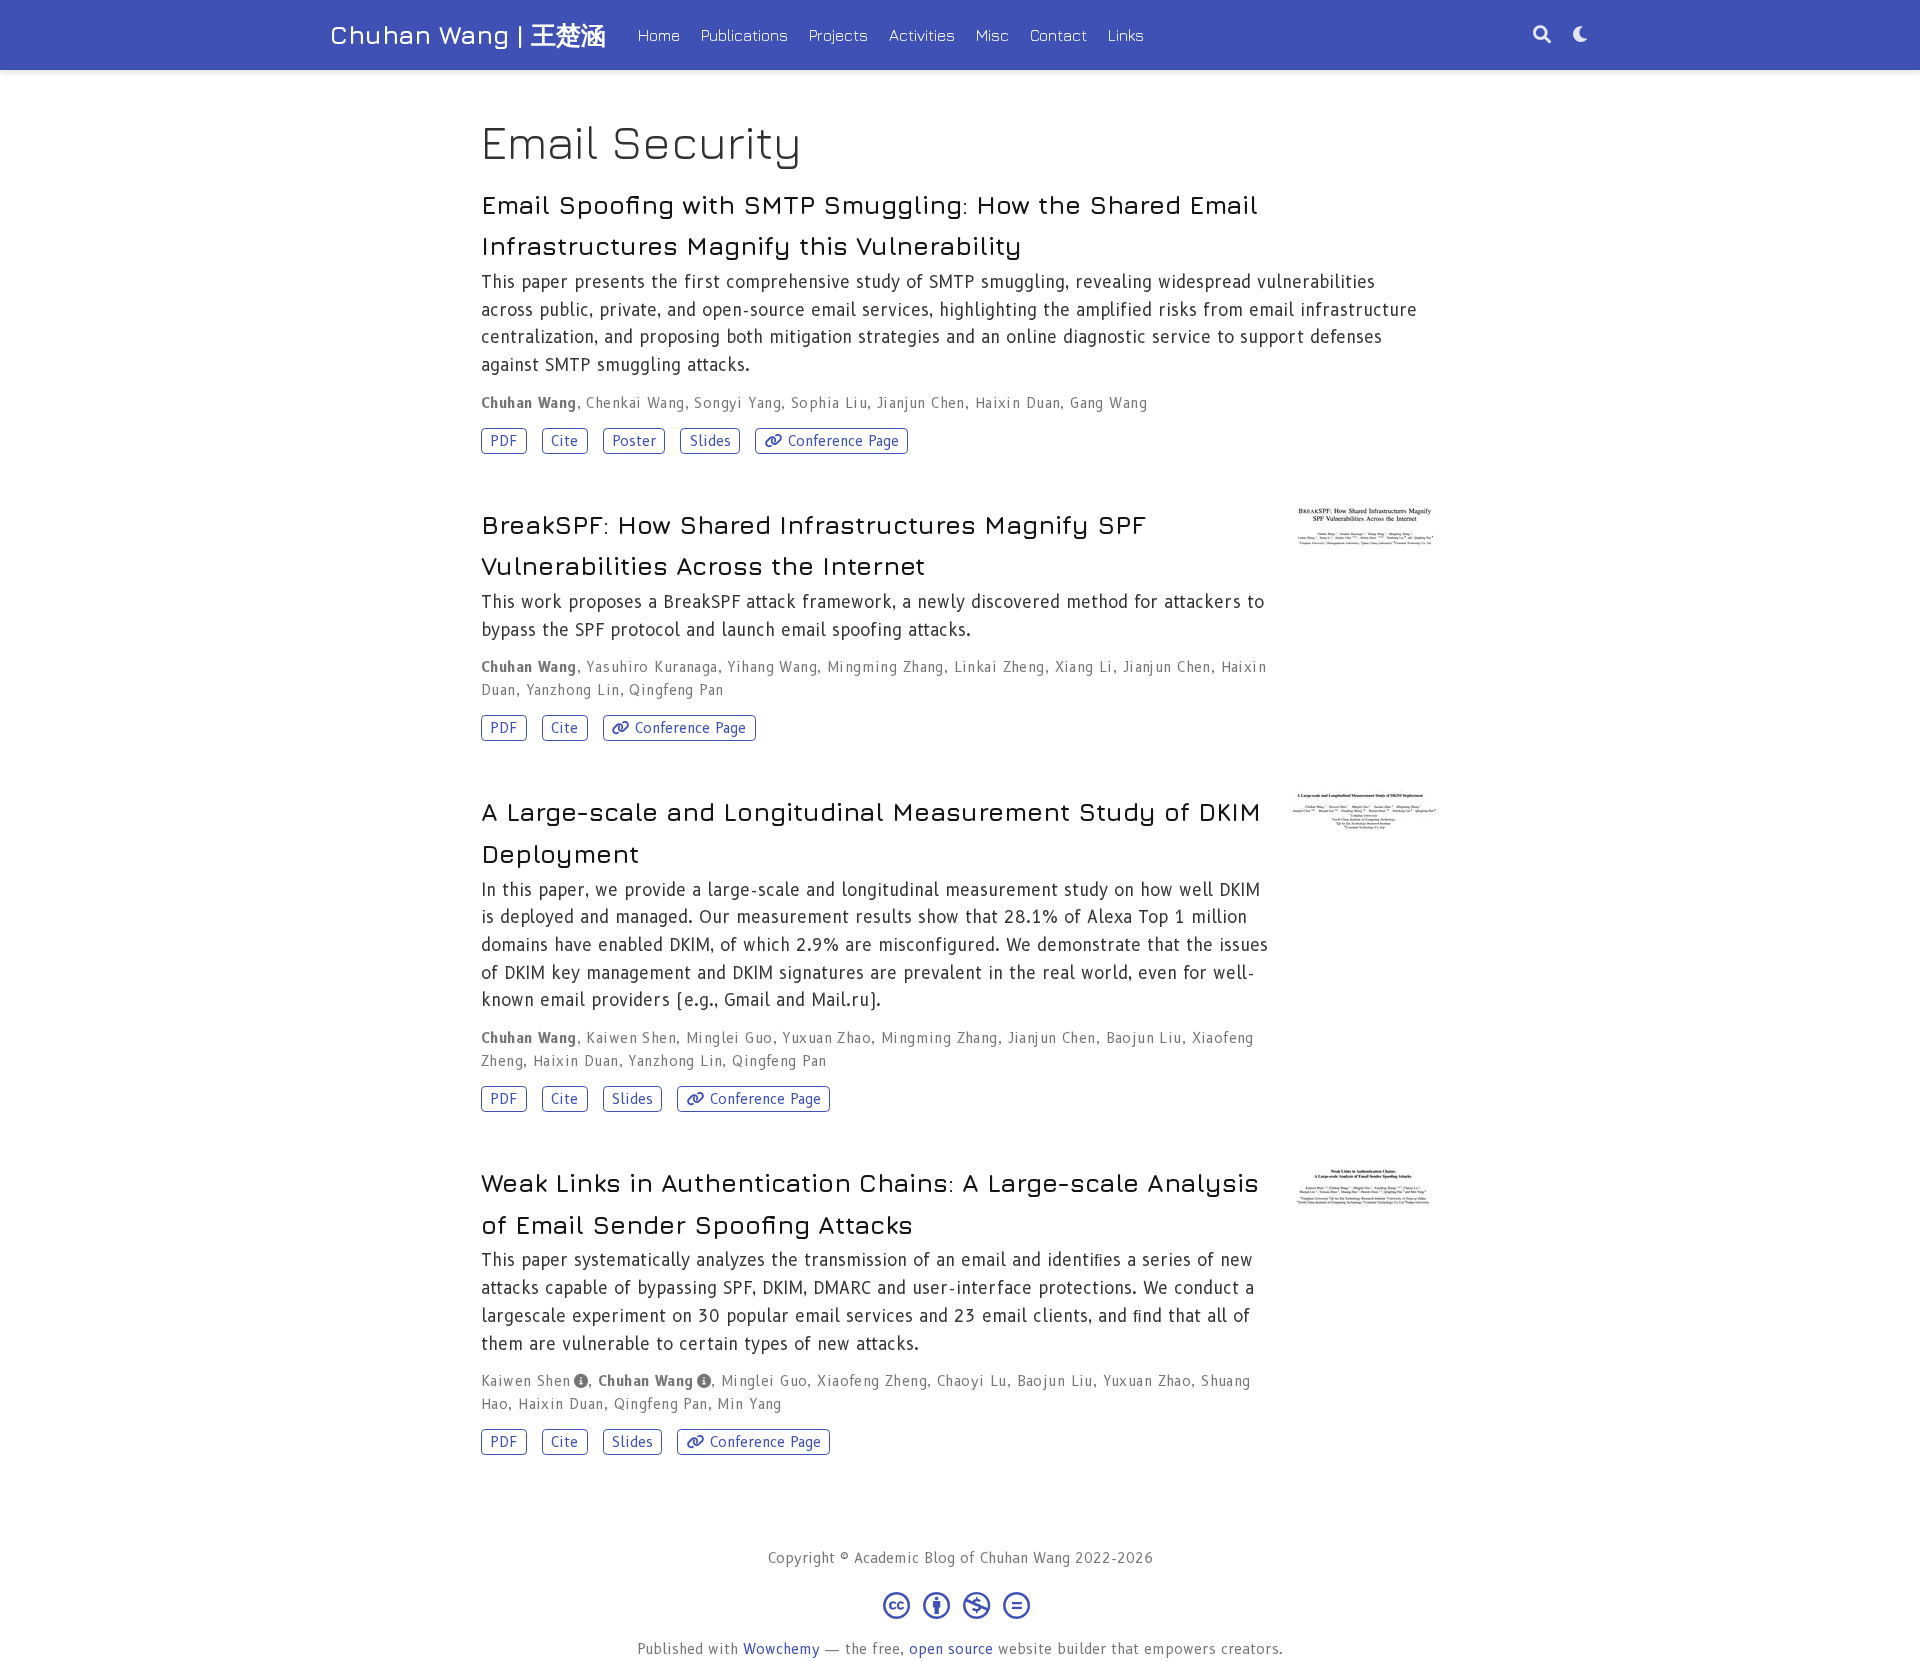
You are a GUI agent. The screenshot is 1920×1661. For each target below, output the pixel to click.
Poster (634, 441)
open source (951, 1649)
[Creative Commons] (960, 1604)
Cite (564, 441)
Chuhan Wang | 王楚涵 (468, 34)
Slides (710, 441)
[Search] (1542, 35)
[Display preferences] (1581, 35)
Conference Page (843, 441)
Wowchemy (781, 1649)
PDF (503, 441)
